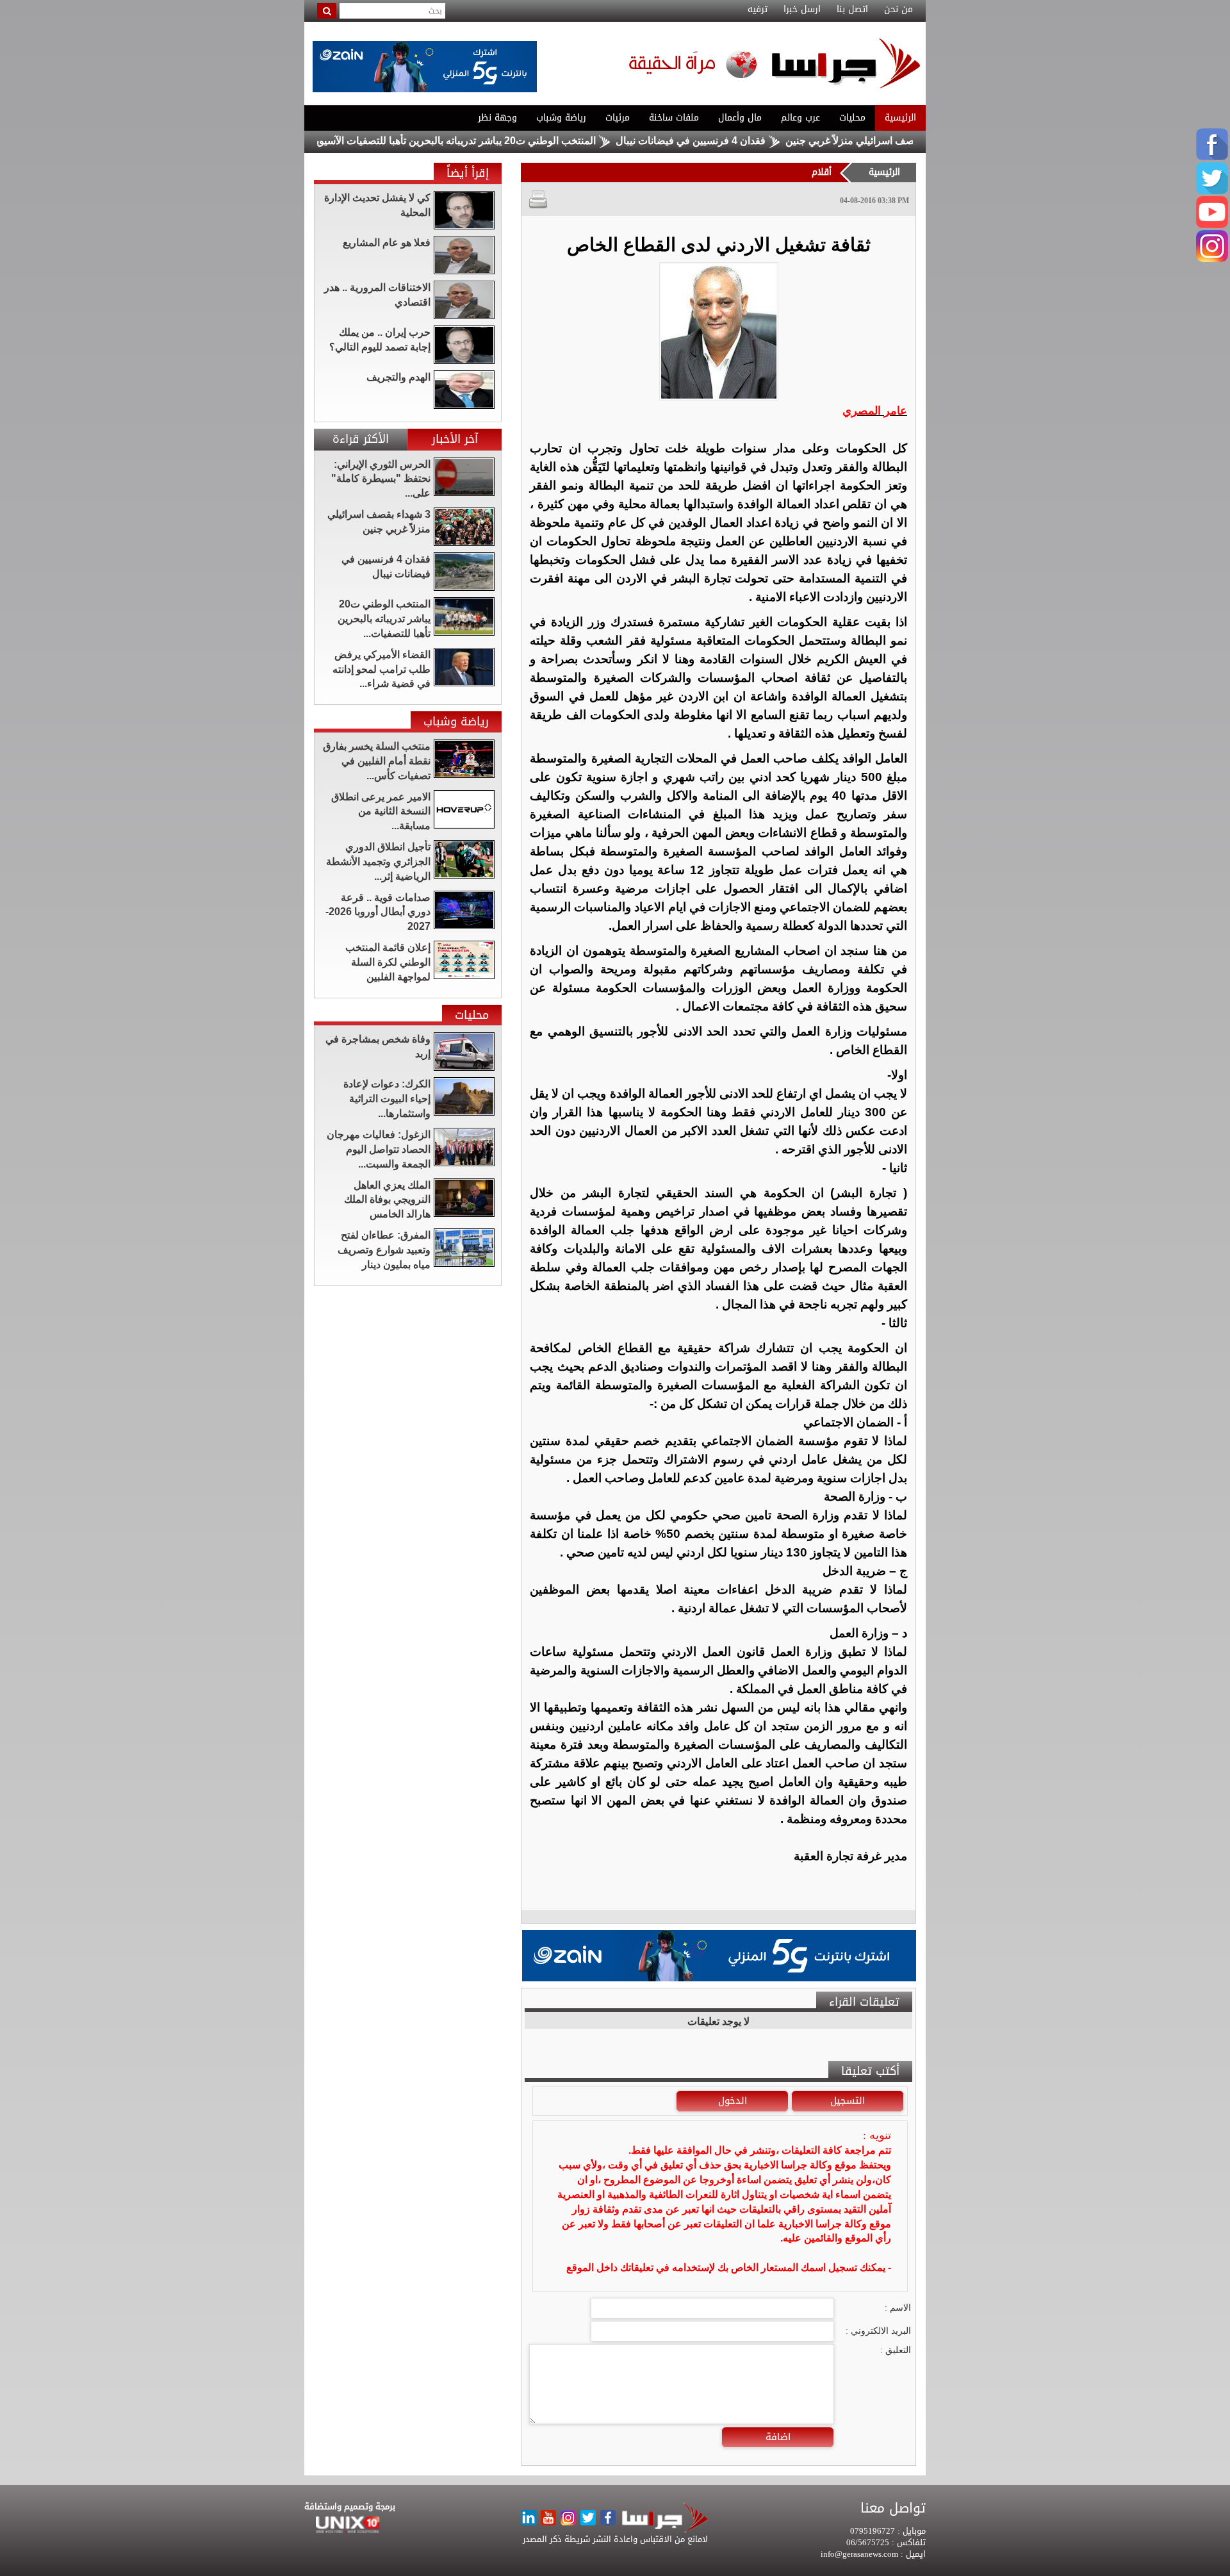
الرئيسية (900, 118)
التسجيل (848, 2101)
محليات (852, 118)
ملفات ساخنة (674, 118)
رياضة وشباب (561, 118)
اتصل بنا (852, 10)
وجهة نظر (497, 118)
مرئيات (618, 118)
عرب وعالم (800, 118)
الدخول (733, 2101)
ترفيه (758, 10)
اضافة (778, 2437)
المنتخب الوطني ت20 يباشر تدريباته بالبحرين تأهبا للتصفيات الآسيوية (519, 141)
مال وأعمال (740, 118)
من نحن (898, 10)
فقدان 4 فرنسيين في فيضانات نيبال (756, 141)
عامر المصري (875, 411)
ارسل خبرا (802, 10)
